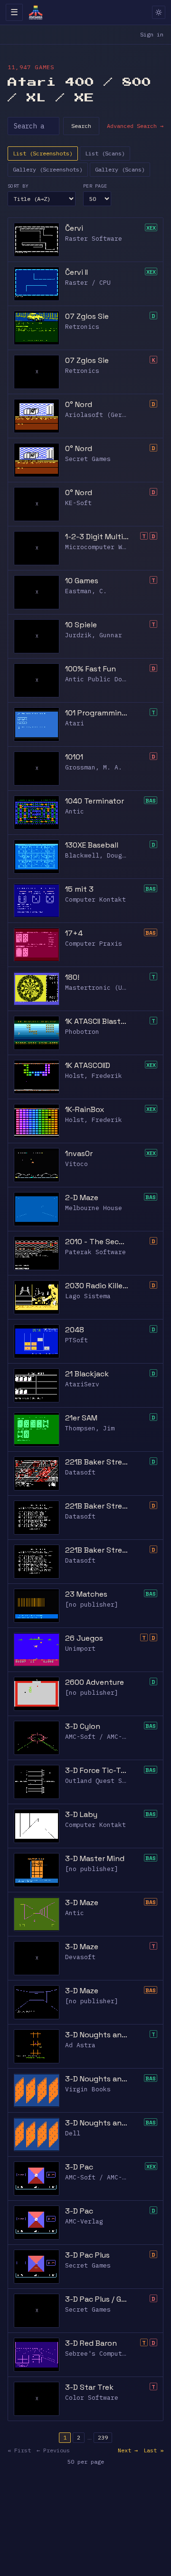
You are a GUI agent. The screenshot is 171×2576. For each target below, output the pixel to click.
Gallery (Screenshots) (48, 169)
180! (72, 977)
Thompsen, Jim (90, 1428)
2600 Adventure (95, 1682)
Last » (153, 2450)
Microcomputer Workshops (109, 547)
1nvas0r (79, 1153)
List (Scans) (105, 153)
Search (81, 126)
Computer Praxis (94, 944)
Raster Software (94, 239)
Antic (75, 811)
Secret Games (88, 459)
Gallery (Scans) (120, 169)
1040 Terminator (95, 801)
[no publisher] (92, 1604)
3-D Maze (82, 1903)
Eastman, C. (86, 591)
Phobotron (82, 1032)
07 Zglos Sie (87, 316)
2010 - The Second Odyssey (97, 1242)
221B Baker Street (97, 1462)
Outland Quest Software (107, 1781)
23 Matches (86, 1594)
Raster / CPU (88, 283)
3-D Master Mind (95, 1858)
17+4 (74, 933)
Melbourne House (94, 1208)
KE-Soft (78, 503)
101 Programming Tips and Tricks (97, 713)
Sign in (152, 34)
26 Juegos (84, 1638)
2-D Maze (82, 1198)
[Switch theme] (159, 12)
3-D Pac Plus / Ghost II (97, 2299)
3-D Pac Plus (87, 2255)
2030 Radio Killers (97, 1286)
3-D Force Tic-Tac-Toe (97, 1770)
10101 (74, 757)
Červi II (76, 272)
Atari (75, 723)
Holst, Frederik (94, 1076)
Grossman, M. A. (94, 767)
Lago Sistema (88, 1296)
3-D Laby (81, 1814)
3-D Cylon (83, 1726)
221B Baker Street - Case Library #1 (97, 1506)
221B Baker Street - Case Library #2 (97, 1550)
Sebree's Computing (99, 2354)
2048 (75, 1330)
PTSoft (76, 1340)
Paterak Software (95, 1252)
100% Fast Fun (90, 669)
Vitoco (76, 1164)
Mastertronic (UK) (97, 988)
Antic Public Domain (101, 679)
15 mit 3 (79, 889)
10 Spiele (81, 625)
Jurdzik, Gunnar (94, 635)
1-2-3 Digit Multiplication (97, 537)
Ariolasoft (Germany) (103, 415)
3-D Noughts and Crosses (97, 2035)
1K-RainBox (85, 1109)
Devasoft (80, 1957)
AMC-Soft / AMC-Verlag (105, 1737)
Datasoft (80, 1472)
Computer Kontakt (95, 899)
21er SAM (81, 1418)
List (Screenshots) (43, 153)
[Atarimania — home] (36, 12)
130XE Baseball (92, 845)
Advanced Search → (135, 126)
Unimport (80, 1649)
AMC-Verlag (84, 2221)
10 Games (82, 581)
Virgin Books (88, 2089)
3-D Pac (79, 2167)
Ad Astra (80, 2045)
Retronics (82, 327)
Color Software (92, 2398)
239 (103, 2437)
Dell (73, 2133)
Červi (74, 228)
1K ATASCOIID (88, 1065)
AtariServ (82, 1384)
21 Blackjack (87, 1374)
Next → (128, 2450)
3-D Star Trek (89, 2387)
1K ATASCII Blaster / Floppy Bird (97, 1021)
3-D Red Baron (91, 2343)
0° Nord (79, 404)
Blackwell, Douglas (99, 855)
